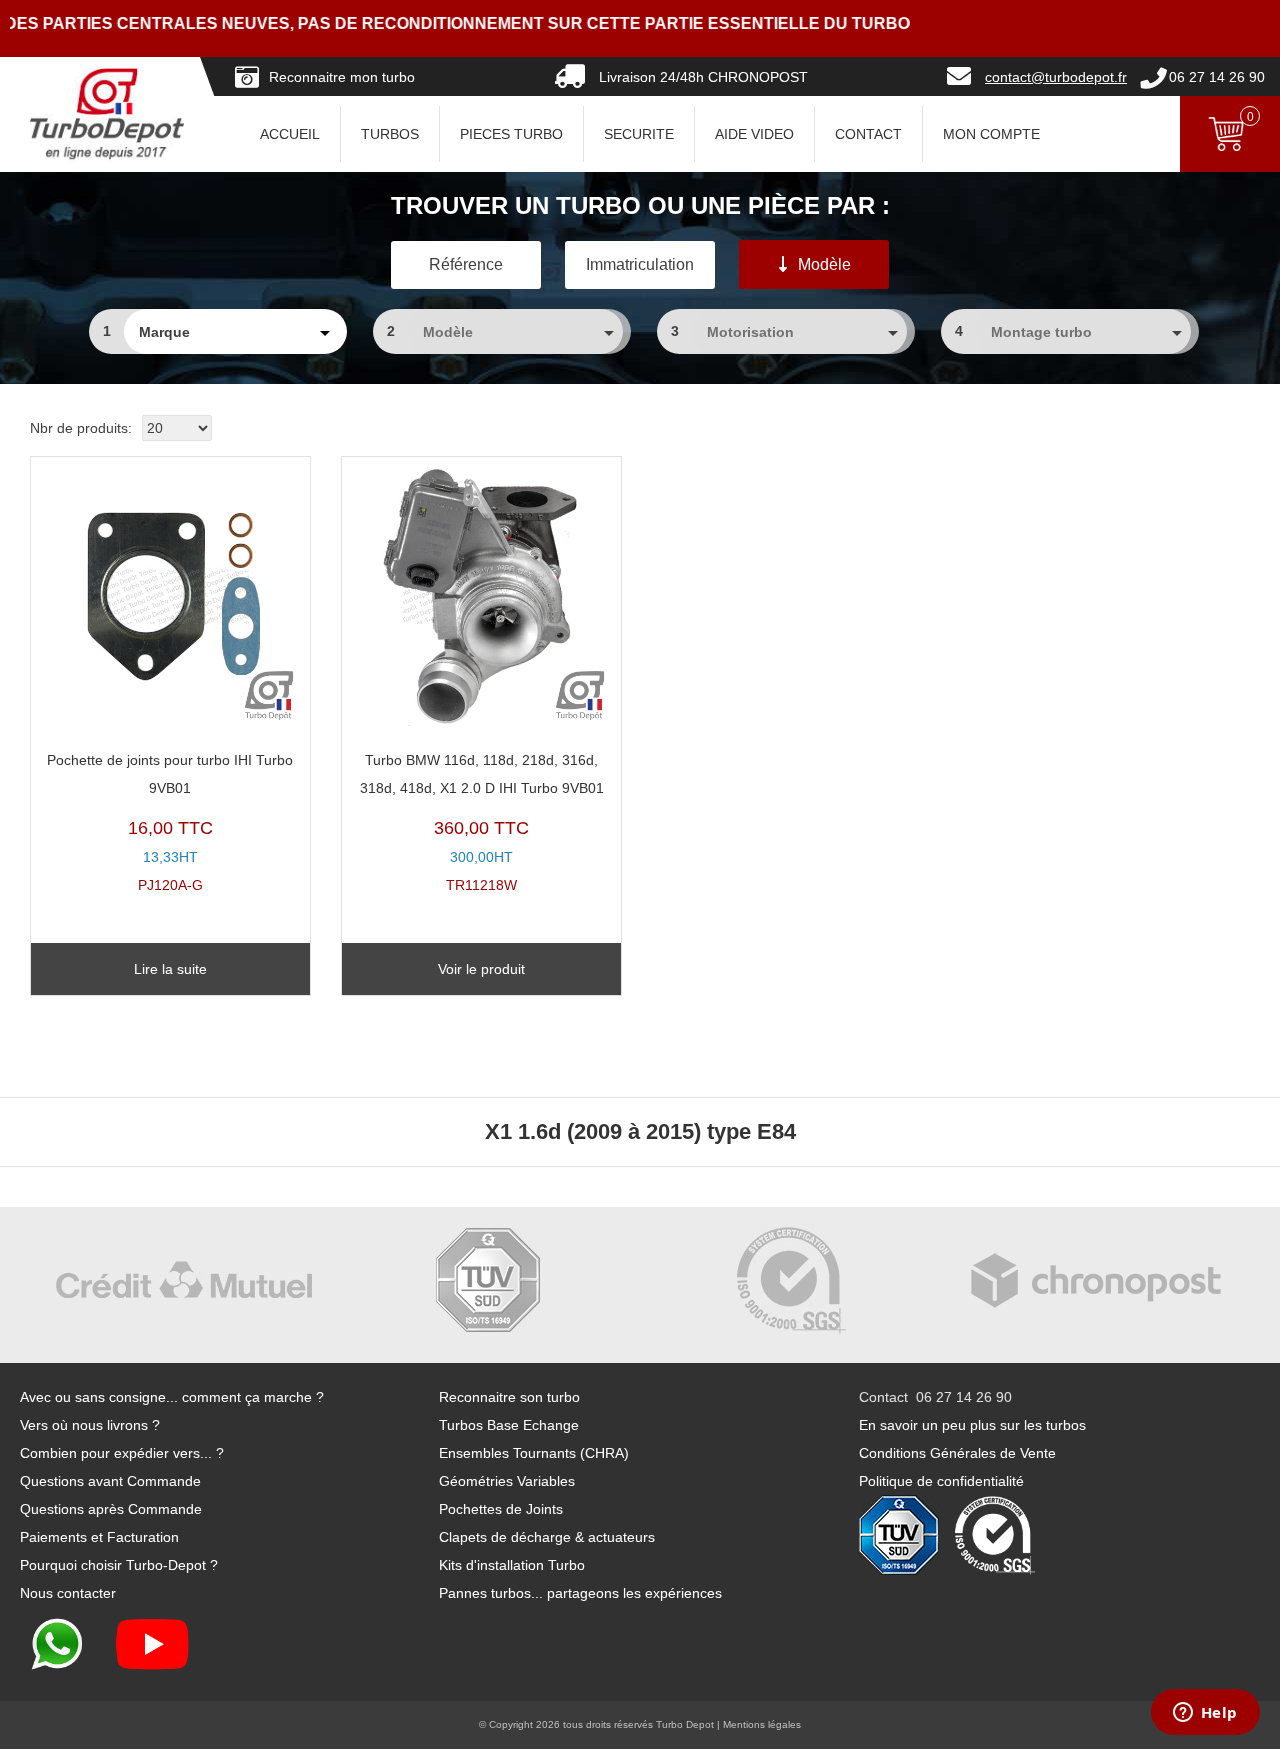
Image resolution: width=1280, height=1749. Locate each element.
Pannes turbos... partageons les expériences (580, 1593)
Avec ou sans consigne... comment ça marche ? (172, 1397)
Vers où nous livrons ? (90, 1425)
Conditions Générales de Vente (957, 1453)
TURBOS (390, 134)
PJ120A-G (170, 822)
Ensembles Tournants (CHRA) (534, 1453)
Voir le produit (481, 969)
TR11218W (482, 822)
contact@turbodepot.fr (1056, 77)
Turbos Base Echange (509, 1425)
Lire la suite (170, 969)
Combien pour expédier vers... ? (122, 1453)
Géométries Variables (507, 1481)
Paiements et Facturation (99, 1537)
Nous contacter (68, 1593)
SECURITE (639, 134)
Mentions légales (762, 1724)
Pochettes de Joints (501, 1509)
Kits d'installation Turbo (512, 1565)
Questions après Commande (111, 1509)
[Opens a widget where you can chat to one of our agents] (1205, 1714)
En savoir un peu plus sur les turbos (972, 1425)
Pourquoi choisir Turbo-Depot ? (119, 1565)
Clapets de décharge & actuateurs (547, 1537)
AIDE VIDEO (754, 134)
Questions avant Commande (110, 1481)
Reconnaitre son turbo (509, 1397)
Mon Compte (991, 134)
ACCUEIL (290, 134)
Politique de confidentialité (941, 1481)
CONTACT (868, 134)
